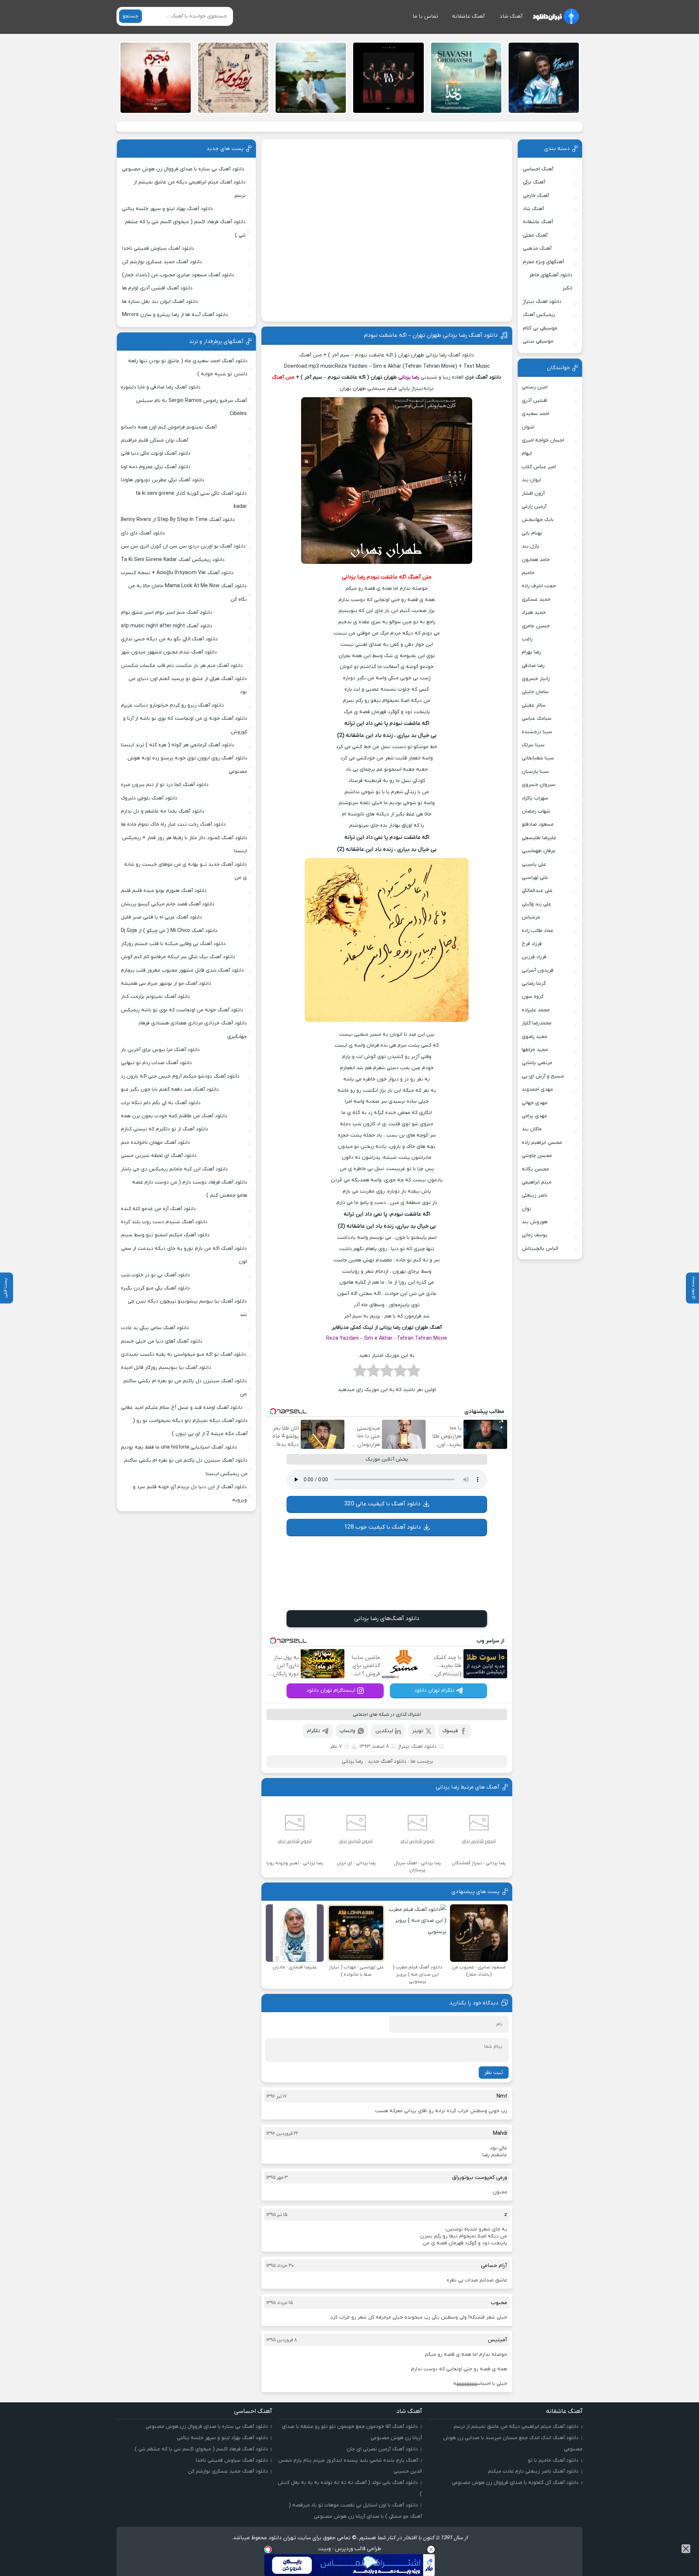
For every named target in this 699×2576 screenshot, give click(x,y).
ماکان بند (532, 1129)
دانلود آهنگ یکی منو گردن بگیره (155, 1288)
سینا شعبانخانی (538, 758)
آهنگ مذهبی (537, 248)
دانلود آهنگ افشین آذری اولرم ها (157, 288)
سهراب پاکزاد (535, 798)
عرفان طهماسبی (539, 851)
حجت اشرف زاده (539, 586)
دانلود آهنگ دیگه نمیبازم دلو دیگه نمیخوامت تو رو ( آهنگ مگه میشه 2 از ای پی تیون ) (190, 1427)
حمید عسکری (536, 599)
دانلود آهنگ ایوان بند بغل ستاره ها (160, 302)
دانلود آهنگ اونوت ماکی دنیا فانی (156, 453)
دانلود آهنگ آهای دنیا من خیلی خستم (162, 1341)
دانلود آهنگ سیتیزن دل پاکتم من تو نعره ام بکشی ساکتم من (185, 1388)
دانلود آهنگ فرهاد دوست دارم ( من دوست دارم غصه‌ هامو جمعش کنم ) (190, 1189)
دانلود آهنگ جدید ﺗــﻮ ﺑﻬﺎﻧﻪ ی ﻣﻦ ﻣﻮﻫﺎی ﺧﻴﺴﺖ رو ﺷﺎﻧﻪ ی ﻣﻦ (185, 871)
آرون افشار (533, 493)
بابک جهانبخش (538, 520)
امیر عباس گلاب (539, 467)
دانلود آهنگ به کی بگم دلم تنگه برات (161, 1103)
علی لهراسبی (535, 878)
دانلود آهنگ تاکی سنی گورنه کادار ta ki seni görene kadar (191, 500)
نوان (526, 1209)
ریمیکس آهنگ (539, 315)
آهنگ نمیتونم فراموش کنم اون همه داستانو (169, 427)
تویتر (418, 1731)
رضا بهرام (531, 652)
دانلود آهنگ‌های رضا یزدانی (387, 1619)
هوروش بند (535, 1222)
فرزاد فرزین (534, 957)
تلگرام (313, 1731)
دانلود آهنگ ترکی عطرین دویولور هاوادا (163, 480)
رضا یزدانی (352, 1761)
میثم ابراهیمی (537, 1182)
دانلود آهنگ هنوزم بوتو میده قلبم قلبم (164, 891)
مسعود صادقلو (538, 824)
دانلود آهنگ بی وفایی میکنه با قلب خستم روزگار (173, 944)
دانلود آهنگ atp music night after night (167, 626)
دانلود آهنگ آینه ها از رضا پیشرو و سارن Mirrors (175, 315)
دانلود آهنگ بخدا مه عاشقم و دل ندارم (163, 811)
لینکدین (384, 1731)
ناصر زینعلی (535, 1195)
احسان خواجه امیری (543, 440)
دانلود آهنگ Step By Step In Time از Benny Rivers (178, 520)
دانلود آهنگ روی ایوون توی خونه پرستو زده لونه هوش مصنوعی (187, 765)
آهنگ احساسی (538, 169)
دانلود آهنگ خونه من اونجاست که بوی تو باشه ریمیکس (182, 1010)
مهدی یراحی (534, 1116)
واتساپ (347, 1731)
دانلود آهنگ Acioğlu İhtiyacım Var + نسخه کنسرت (177, 573)
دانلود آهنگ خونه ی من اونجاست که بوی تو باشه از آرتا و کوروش (185, 725)
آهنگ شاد (511, 16)
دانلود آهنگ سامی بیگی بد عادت (155, 1328)
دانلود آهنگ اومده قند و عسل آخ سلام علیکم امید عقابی (182, 1408)
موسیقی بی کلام (540, 328)
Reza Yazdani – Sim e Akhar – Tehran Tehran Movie (387, 1338)
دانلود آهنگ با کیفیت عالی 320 (382, 1504)
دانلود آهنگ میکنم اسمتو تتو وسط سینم (165, 1235)
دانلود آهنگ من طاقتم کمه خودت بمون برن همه (174, 1116)
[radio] (414, 1373)
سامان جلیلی (535, 692)
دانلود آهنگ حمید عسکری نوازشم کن (162, 262)
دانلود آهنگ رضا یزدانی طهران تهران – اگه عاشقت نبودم (431, 335)
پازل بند (530, 546)
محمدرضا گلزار (537, 1023)
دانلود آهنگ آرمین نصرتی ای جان (382, 2449)
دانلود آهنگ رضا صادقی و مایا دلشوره (161, 387)
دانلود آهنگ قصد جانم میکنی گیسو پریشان (168, 904)
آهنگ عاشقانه (469, 16)
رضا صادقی (533, 666)
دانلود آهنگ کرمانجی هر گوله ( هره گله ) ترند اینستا (177, 745)
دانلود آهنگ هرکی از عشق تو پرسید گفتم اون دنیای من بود (188, 685)
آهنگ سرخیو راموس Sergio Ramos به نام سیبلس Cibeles (191, 407)
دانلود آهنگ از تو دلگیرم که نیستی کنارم (165, 1129)
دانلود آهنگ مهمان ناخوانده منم (155, 1143)
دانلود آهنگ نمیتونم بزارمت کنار (155, 997)
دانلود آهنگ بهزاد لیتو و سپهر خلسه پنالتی (167, 209)
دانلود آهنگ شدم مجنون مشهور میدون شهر (169, 652)
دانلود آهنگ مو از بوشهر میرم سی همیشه (166, 983)
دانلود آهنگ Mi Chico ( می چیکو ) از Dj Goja (169, 931)
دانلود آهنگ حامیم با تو (553, 2460)
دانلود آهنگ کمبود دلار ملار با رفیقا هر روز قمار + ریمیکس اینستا (184, 844)
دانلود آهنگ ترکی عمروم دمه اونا (156, 467)
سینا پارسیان (535, 772)
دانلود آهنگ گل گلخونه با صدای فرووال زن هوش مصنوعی (515, 2483)
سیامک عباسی (537, 718)
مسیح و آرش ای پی (543, 1076)
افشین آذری (534, 401)
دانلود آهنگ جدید (387, 1761)
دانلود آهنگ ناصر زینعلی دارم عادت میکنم (533, 2471)
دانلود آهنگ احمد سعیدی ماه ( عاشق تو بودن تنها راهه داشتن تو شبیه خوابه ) (188, 368)
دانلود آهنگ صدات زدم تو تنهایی (156, 1063)
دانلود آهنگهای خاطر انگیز (551, 282)
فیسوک (450, 1731)
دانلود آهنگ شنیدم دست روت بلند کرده (164, 1222)
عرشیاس (531, 917)
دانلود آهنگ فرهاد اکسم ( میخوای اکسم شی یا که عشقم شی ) (185, 228)
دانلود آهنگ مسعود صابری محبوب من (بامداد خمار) (178, 275)
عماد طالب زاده (538, 931)
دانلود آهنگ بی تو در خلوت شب (155, 1275)
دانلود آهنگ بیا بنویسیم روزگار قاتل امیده (166, 1368)
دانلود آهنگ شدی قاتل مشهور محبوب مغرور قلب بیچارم (182, 970)
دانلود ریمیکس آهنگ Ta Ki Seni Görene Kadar (173, 560)
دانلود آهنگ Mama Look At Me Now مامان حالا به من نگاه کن (187, 592)
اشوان (528, 427)
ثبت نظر (494, 2073)
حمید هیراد (534, 613)
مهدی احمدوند (537, 1089)
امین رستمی (535, 387)
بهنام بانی (532, 533)
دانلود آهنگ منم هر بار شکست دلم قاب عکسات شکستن (182, 666)
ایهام (527, 453)
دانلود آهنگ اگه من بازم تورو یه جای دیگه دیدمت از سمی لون (184, 1255)
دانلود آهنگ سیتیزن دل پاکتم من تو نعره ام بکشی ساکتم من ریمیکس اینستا (186, 1467)
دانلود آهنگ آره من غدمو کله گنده (158, 1209)
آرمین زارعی (534, 507)
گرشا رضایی (534, 983)
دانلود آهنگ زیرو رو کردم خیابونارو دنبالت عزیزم (172, 705)
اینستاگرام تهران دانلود (331, 1690)
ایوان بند (531, 480)
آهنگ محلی (535, 235)
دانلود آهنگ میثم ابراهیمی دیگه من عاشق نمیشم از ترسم (190, 189)
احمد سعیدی (536, 414)
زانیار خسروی (536, 679)
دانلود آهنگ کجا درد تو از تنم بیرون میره (165, 785)
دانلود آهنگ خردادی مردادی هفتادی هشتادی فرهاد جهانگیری (192, 1030)
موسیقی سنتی (538, 341)
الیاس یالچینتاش (540, 1249)
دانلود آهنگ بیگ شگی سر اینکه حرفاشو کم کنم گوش (178, 957)
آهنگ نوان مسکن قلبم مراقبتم (155, 440)
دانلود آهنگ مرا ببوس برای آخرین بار (160, 1050)
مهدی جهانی (535, 1103)
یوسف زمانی (535, 1235)
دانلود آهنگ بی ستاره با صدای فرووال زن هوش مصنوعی (183, 169)
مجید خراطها (535, 1050)
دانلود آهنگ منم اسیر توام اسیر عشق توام (167, 613)
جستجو (131, 16)
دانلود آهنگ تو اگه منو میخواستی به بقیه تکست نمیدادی (183, 1354)
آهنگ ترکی (534, 182)
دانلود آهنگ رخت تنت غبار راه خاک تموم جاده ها (173, 824)
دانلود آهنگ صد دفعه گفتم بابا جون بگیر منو (170, 1089)
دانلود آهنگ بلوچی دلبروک (149, 798)
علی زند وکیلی (536, 904)
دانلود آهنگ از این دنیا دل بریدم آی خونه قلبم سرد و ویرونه (190, 1494)
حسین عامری (536, 626)
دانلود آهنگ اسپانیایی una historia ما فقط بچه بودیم (179, 1447)
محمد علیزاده (536, 1010)
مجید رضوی (534, 1037)
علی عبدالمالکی (537, 891)
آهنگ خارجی (536, 196)
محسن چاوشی (537, 1156)
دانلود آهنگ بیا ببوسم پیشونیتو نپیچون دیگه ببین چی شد (187, 1308)
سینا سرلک (533, 745)
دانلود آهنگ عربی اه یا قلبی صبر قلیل (161, 917)
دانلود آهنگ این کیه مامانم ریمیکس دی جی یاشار (174, 1169)
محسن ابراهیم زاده (542, 1143)
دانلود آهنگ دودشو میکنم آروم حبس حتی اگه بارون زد (180, 1076)
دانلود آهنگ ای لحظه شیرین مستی (159, 1156)
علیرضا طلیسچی (539, 838)
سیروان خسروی (539, 785)
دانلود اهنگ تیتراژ (417, 1747)
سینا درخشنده (537, 732)
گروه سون (533, 997)
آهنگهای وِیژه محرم (543, 262)
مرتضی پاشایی (537, 1063)
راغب (527, 639)
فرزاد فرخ (532, 944)
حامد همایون (536, 560)
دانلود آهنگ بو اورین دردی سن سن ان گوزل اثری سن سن (183, 546)
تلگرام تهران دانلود (434, 1690)
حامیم (528, 573)
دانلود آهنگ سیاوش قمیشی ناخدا (158, 248)
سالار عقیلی (534, 705)
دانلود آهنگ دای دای (143, 533)
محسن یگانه (535, 1169)
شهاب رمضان (536, 811)
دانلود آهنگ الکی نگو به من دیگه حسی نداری (169, 639)
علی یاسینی (534, 864)
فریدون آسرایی (538, 970)
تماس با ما (425, 16)
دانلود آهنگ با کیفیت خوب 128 (382, 1527)
